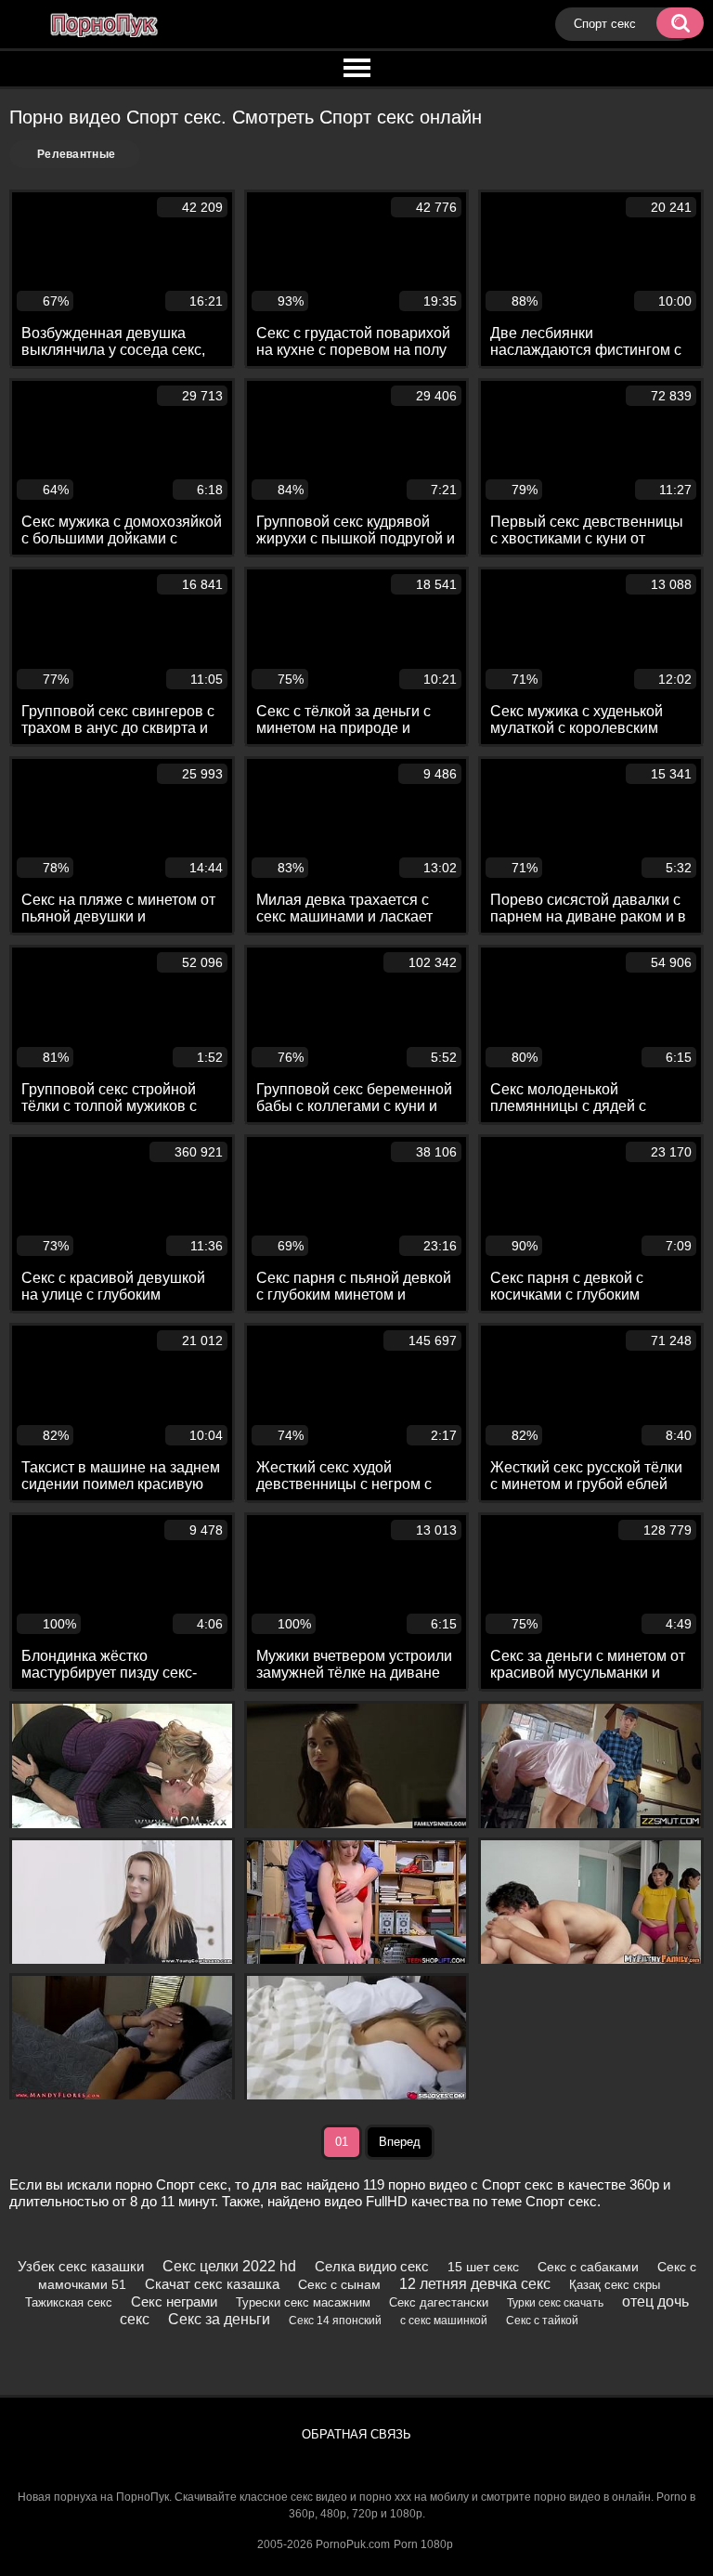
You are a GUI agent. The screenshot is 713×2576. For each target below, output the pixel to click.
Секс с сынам (339, 2284)
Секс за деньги (219, 2319)
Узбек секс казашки (81, 2266)
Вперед (400, 2142)
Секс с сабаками (588, 2267)
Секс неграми (174, 2301)
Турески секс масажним (303, 2302)
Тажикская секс (69, 2302)
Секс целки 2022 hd (229, 2266)
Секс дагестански (439, 2302)
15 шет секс (483, 2267)
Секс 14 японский (335, 2321)
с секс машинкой (444, 2321)
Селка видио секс (372, 2266)
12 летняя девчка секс (475, 2284)
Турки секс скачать (555, 2303)
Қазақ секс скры (615, 2285)
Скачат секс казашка (212, 2284)
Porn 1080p (423, 2544)
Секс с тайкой (542, 2321)
